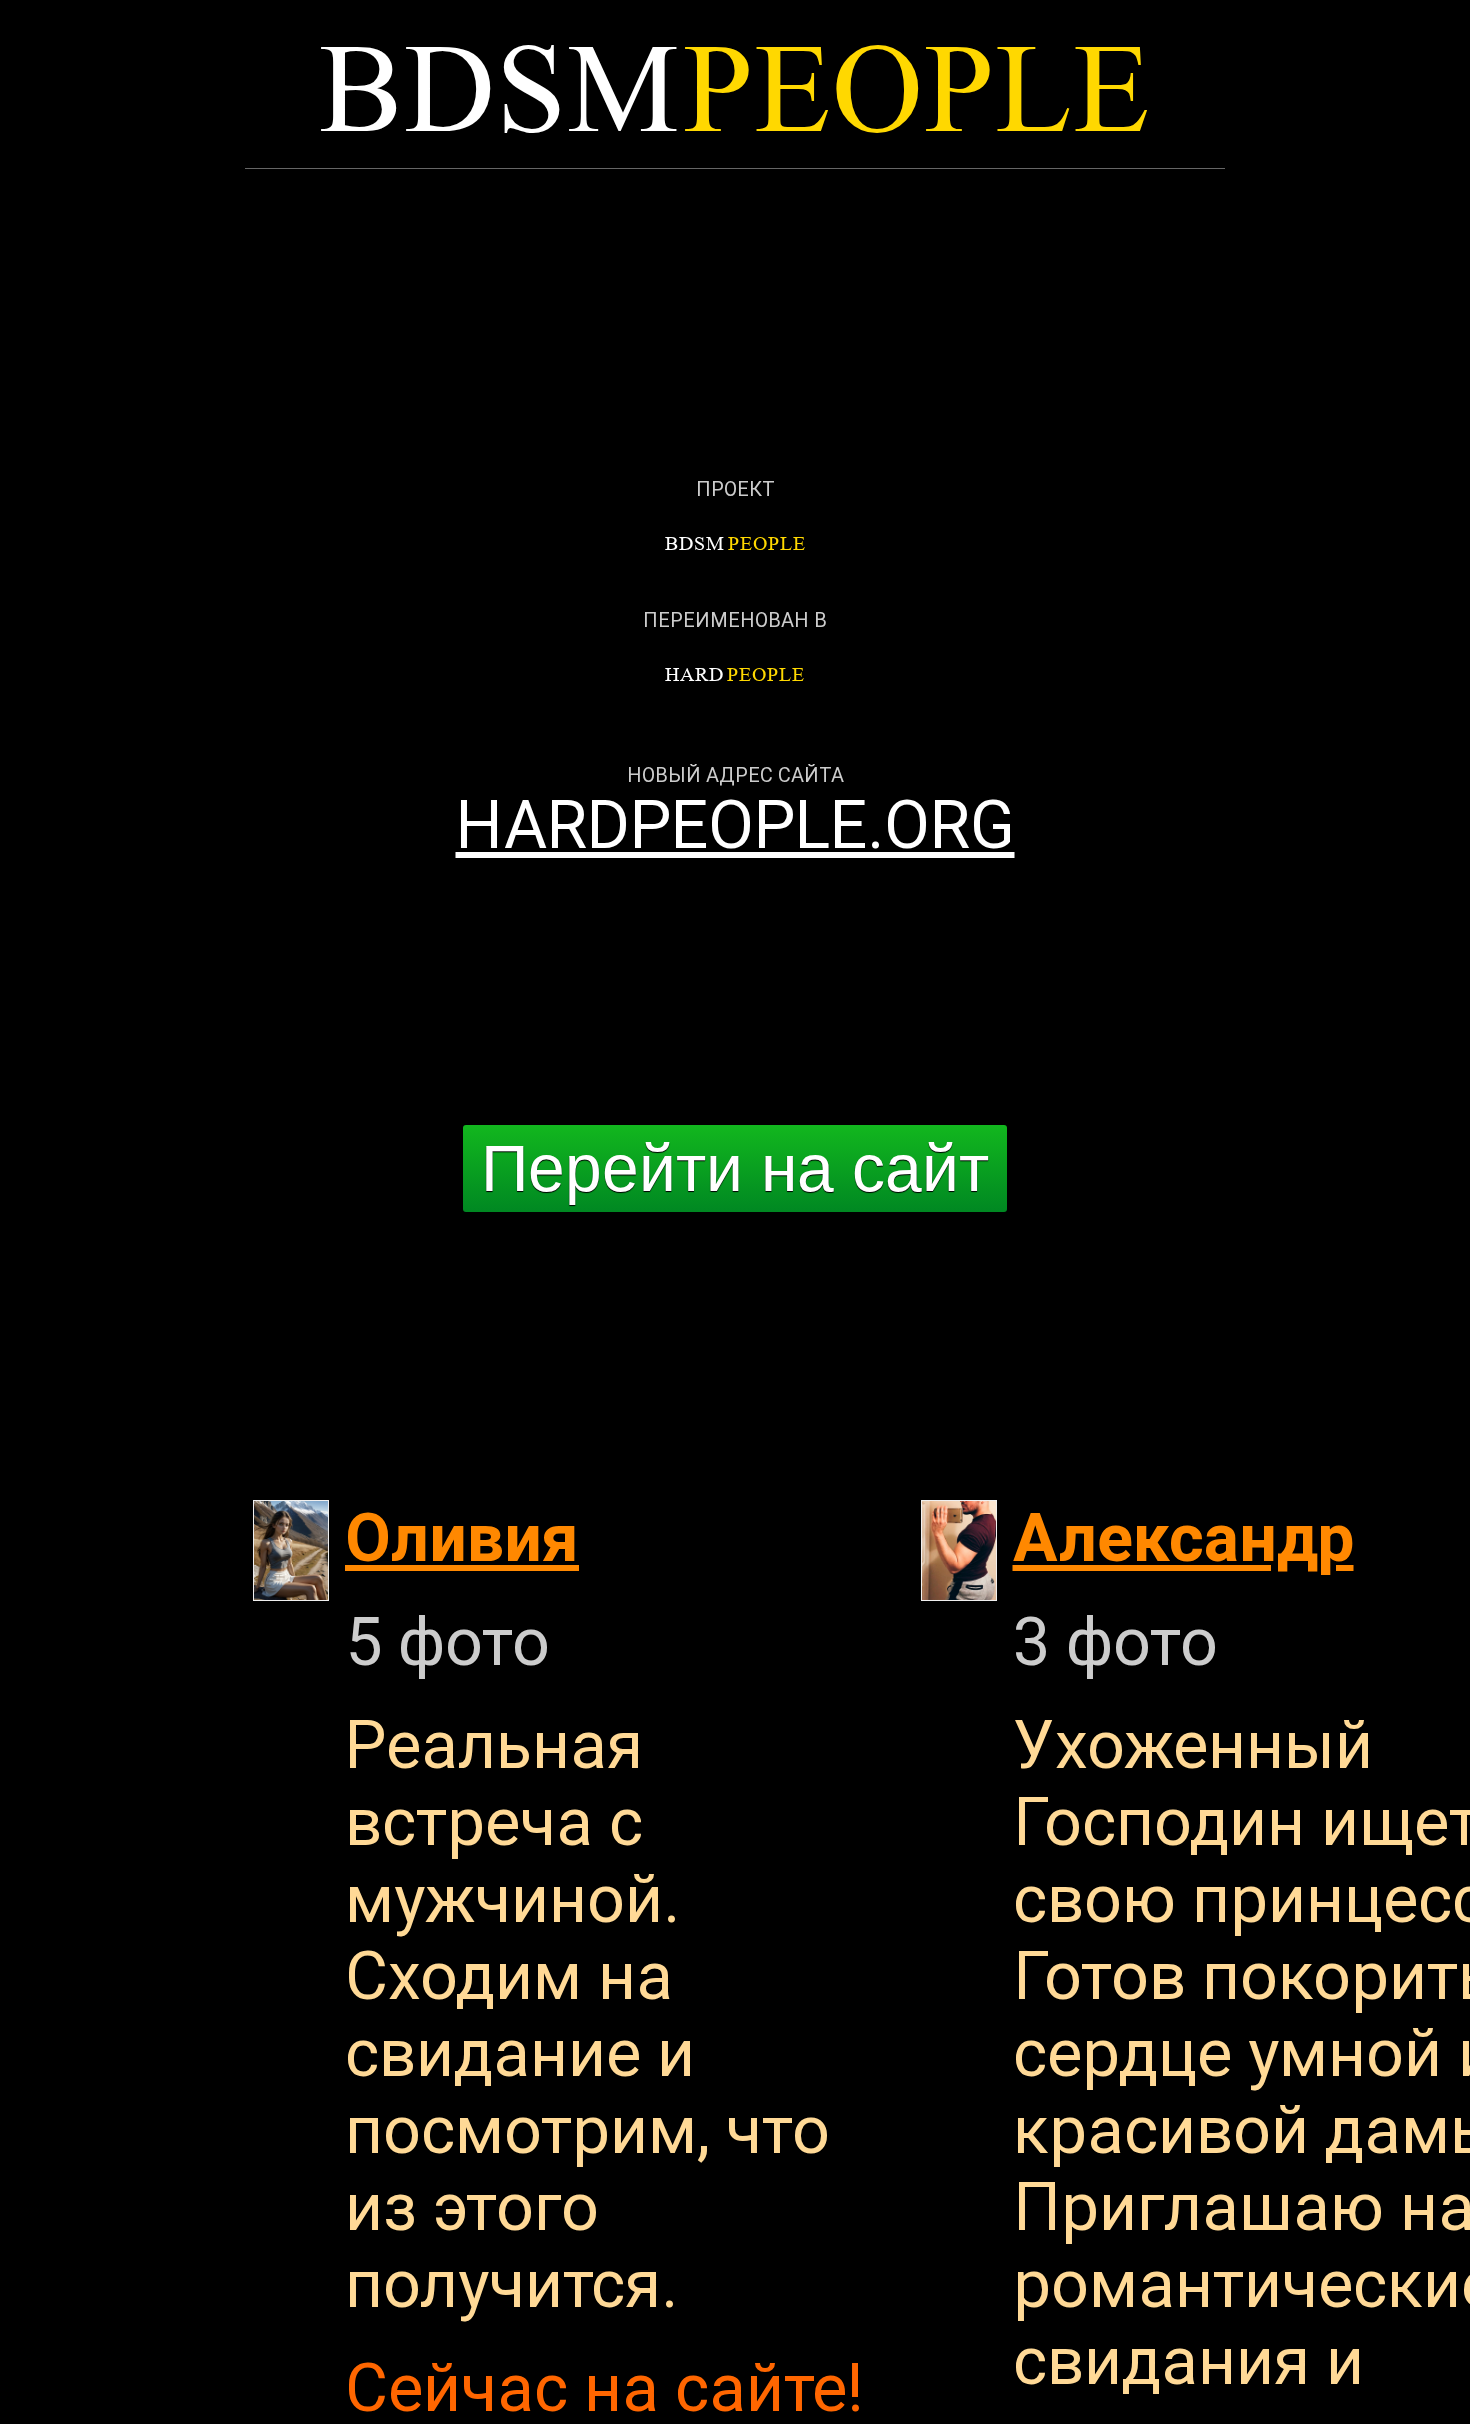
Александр (1183, 1538)
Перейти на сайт (735, 1168)
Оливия (462, 1538)
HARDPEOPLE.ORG (735, 825)
